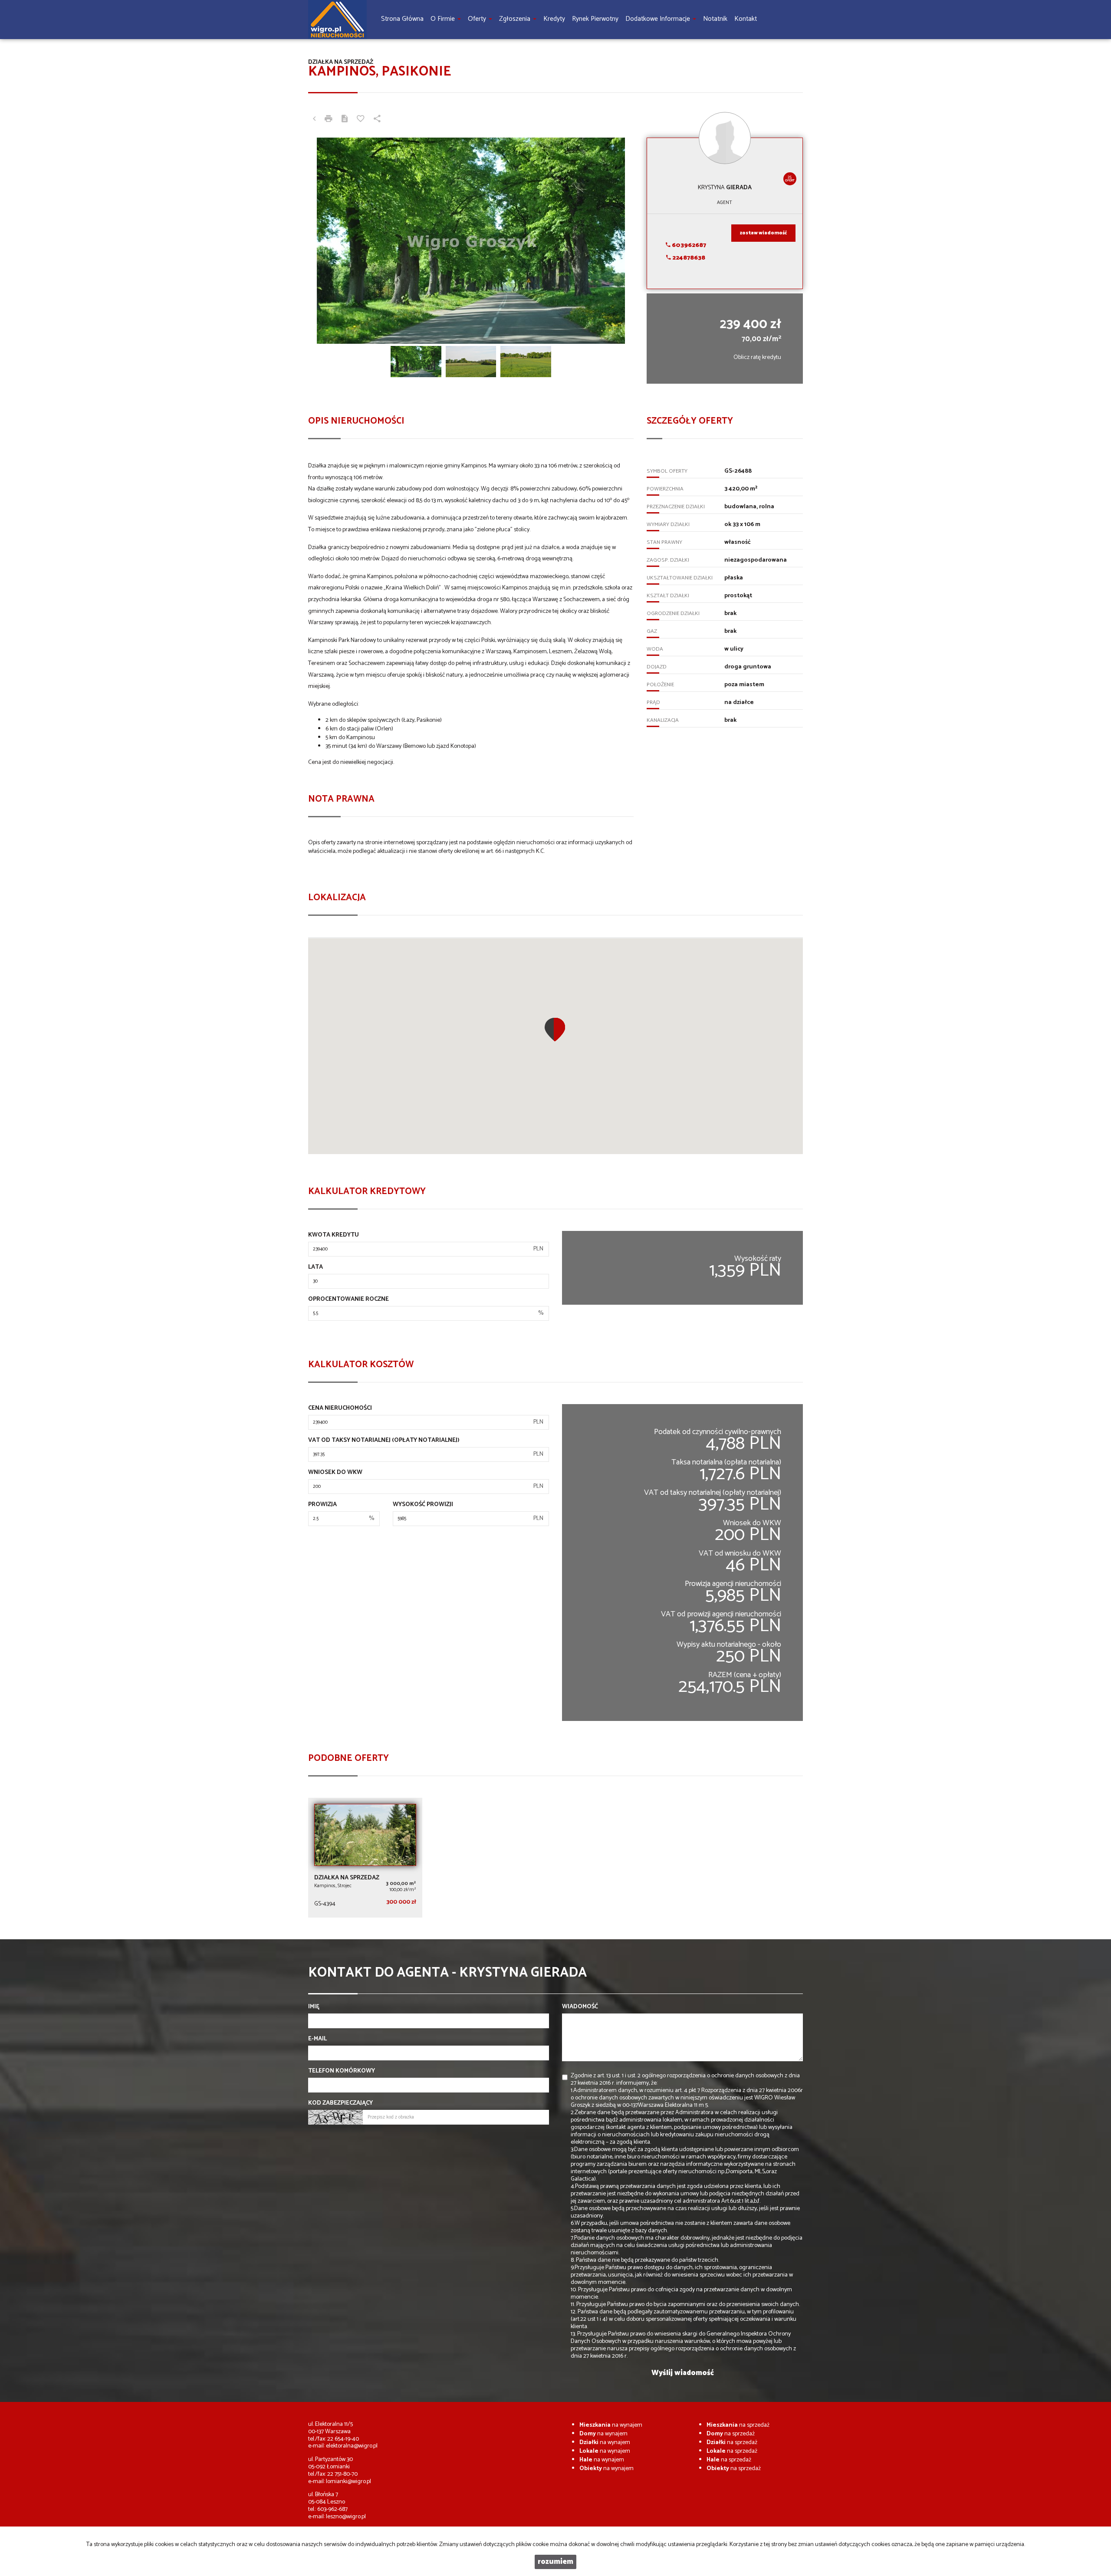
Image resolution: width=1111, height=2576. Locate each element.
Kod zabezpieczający (340, 2103)
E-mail (317, 2039)
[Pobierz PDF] (345, 120)
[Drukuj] (329, 120)
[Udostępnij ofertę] (377, 120)
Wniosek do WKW (335, 1473)
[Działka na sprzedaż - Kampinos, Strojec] (365, 1858)
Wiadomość (580, 2007)
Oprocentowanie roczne (348, 1300)
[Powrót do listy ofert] (314, 120)
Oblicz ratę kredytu (757, 357)
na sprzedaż (738, 2425)
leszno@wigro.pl (346, 2517)
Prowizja (322, 1505)
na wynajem (611, 2425)
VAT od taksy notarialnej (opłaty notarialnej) (384, 1441)
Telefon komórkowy (342, 2071)
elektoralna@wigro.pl (352, 2446)
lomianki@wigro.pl (348, 2482)
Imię (314, 2007)
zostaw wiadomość (763, 233)
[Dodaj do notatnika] (361, 120)
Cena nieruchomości (340, 1408)
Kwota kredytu (334, 1235)
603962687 (688, 245)
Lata (316, 1267)
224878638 (688, 258)
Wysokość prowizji (423, 1505)
